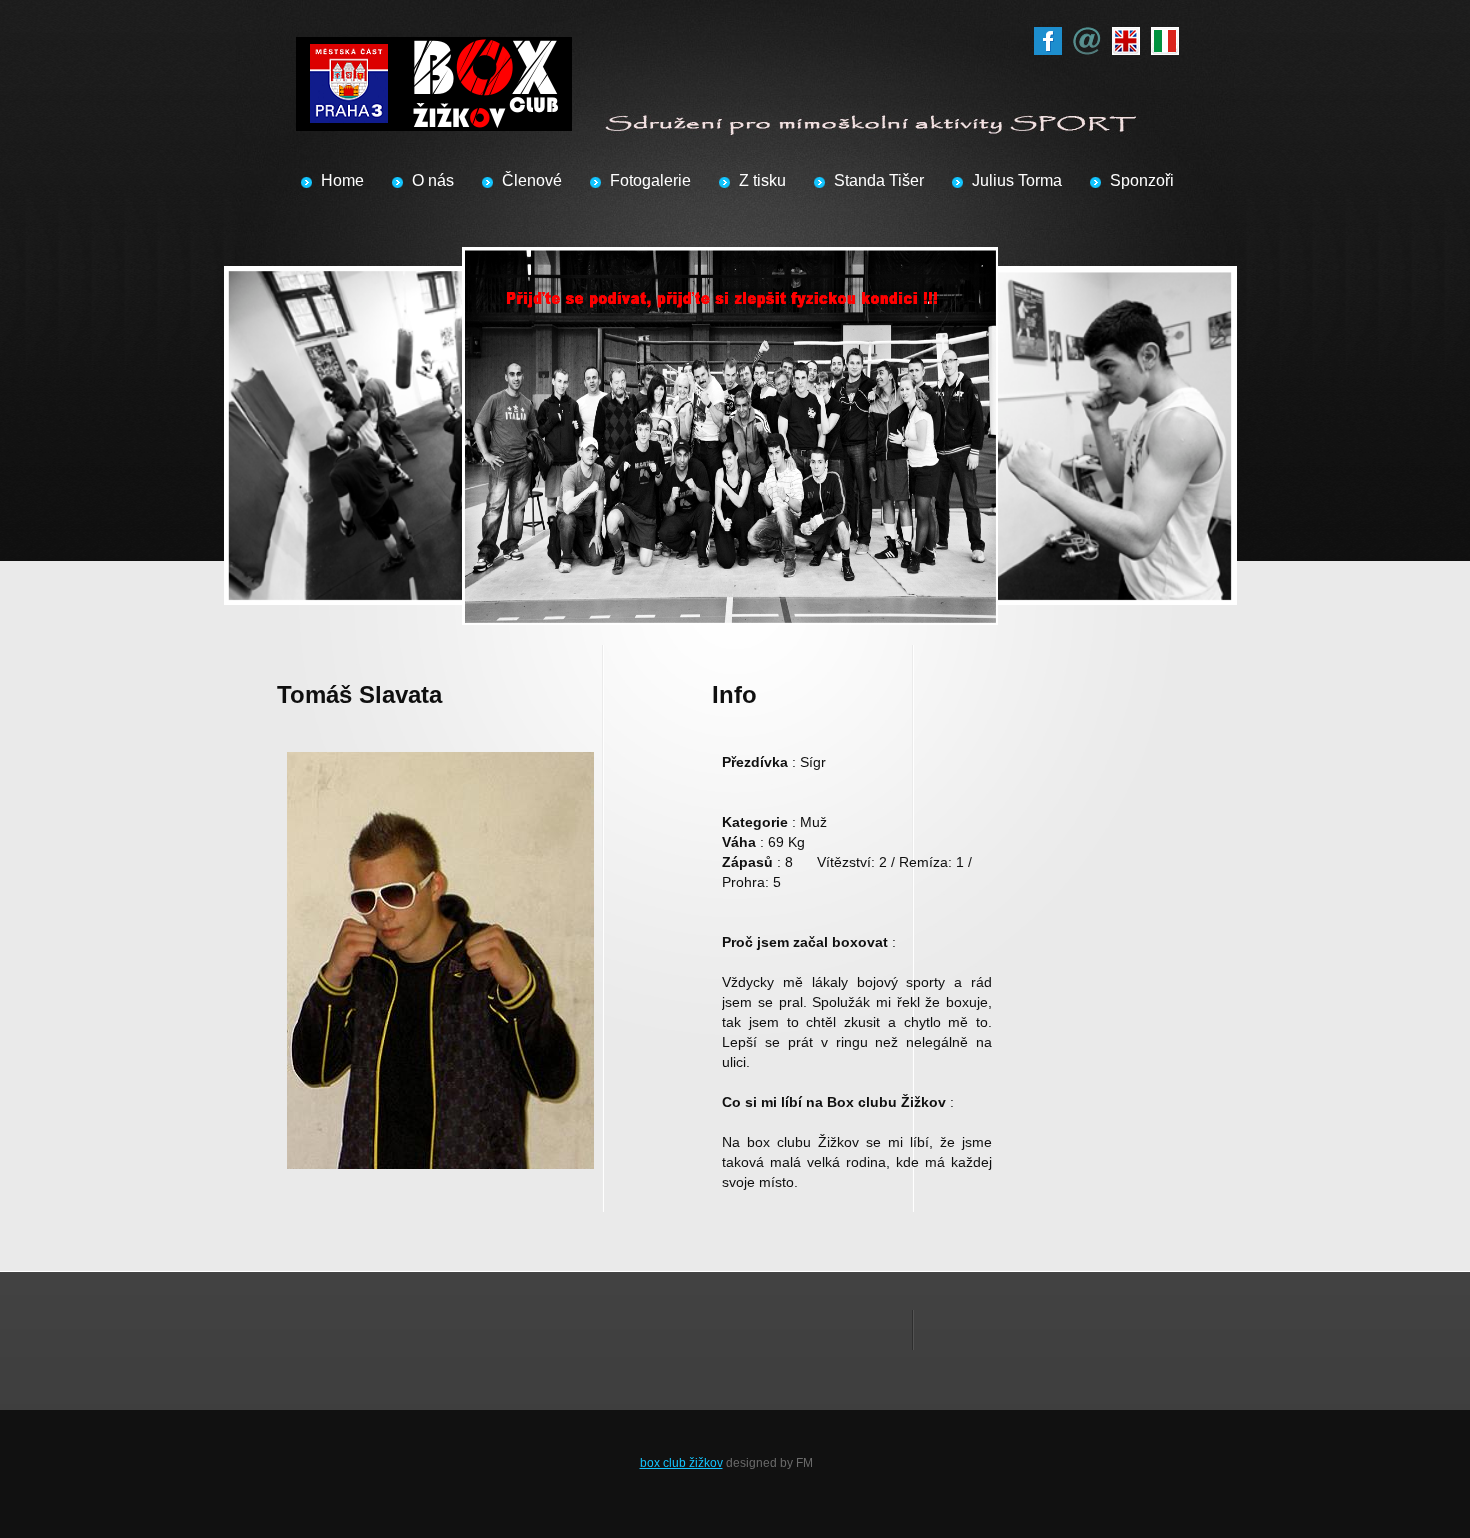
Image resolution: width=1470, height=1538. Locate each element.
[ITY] (1165, 37)
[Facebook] (1048, 37)
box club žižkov (681, 1463)
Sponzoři (1142, 180)
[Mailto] (1087, 37)
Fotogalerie (650, 180)
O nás (433, 180)
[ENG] (1126, 37)
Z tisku (762, 180)
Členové (532, 180)
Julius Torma (1017, 180)
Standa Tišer (879, 180)
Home (342, 180)
